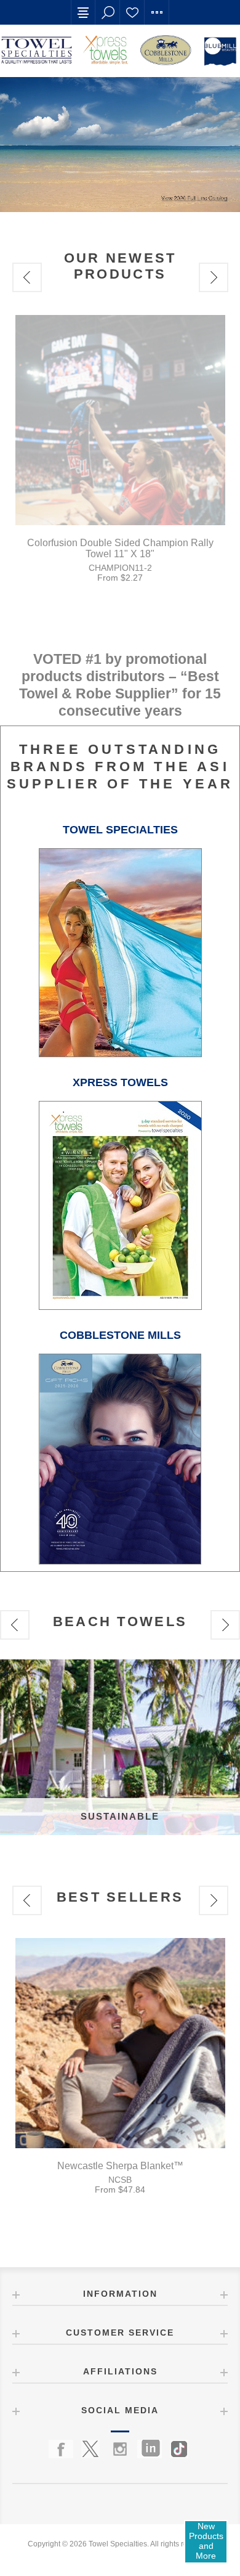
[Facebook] (61, 2449)
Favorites (132, 12)
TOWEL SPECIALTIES (120, 830)
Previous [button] (27, 277)
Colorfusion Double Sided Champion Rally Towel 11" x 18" (120, 548)
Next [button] (214, 277)
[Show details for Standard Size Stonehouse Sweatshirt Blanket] (120, 2043)
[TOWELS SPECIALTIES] (120, 1054)
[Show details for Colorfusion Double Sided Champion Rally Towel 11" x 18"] (120, 420)
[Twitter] (90, 2449)
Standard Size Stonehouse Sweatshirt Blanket (120, 2166)
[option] (120, 453)
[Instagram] (120, 2449)
